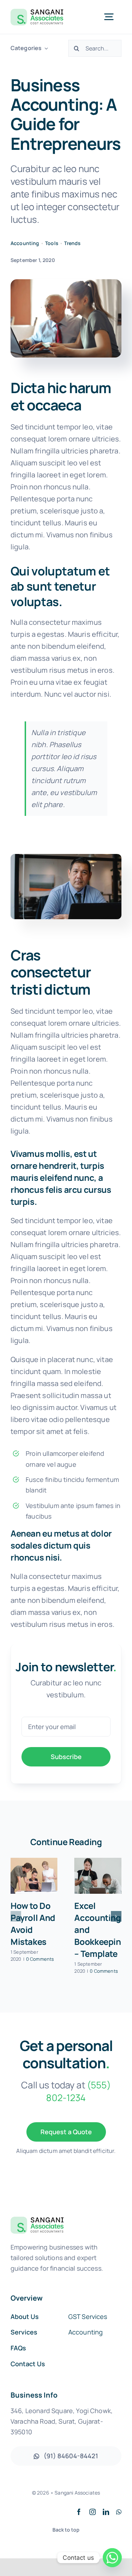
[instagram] (93, 2512)
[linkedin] (106, 2512)
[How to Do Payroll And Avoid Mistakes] (34, 1876)
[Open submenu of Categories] (45, 48)
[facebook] (79, 2512)
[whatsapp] (119, 2512)
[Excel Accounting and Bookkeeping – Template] (98, 1876)
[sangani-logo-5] (37, 11)
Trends (72, 243)
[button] (16, 1916)
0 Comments (40, 1959)
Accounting (25, 243)
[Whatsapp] (112, 2558)
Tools (52, 243)
